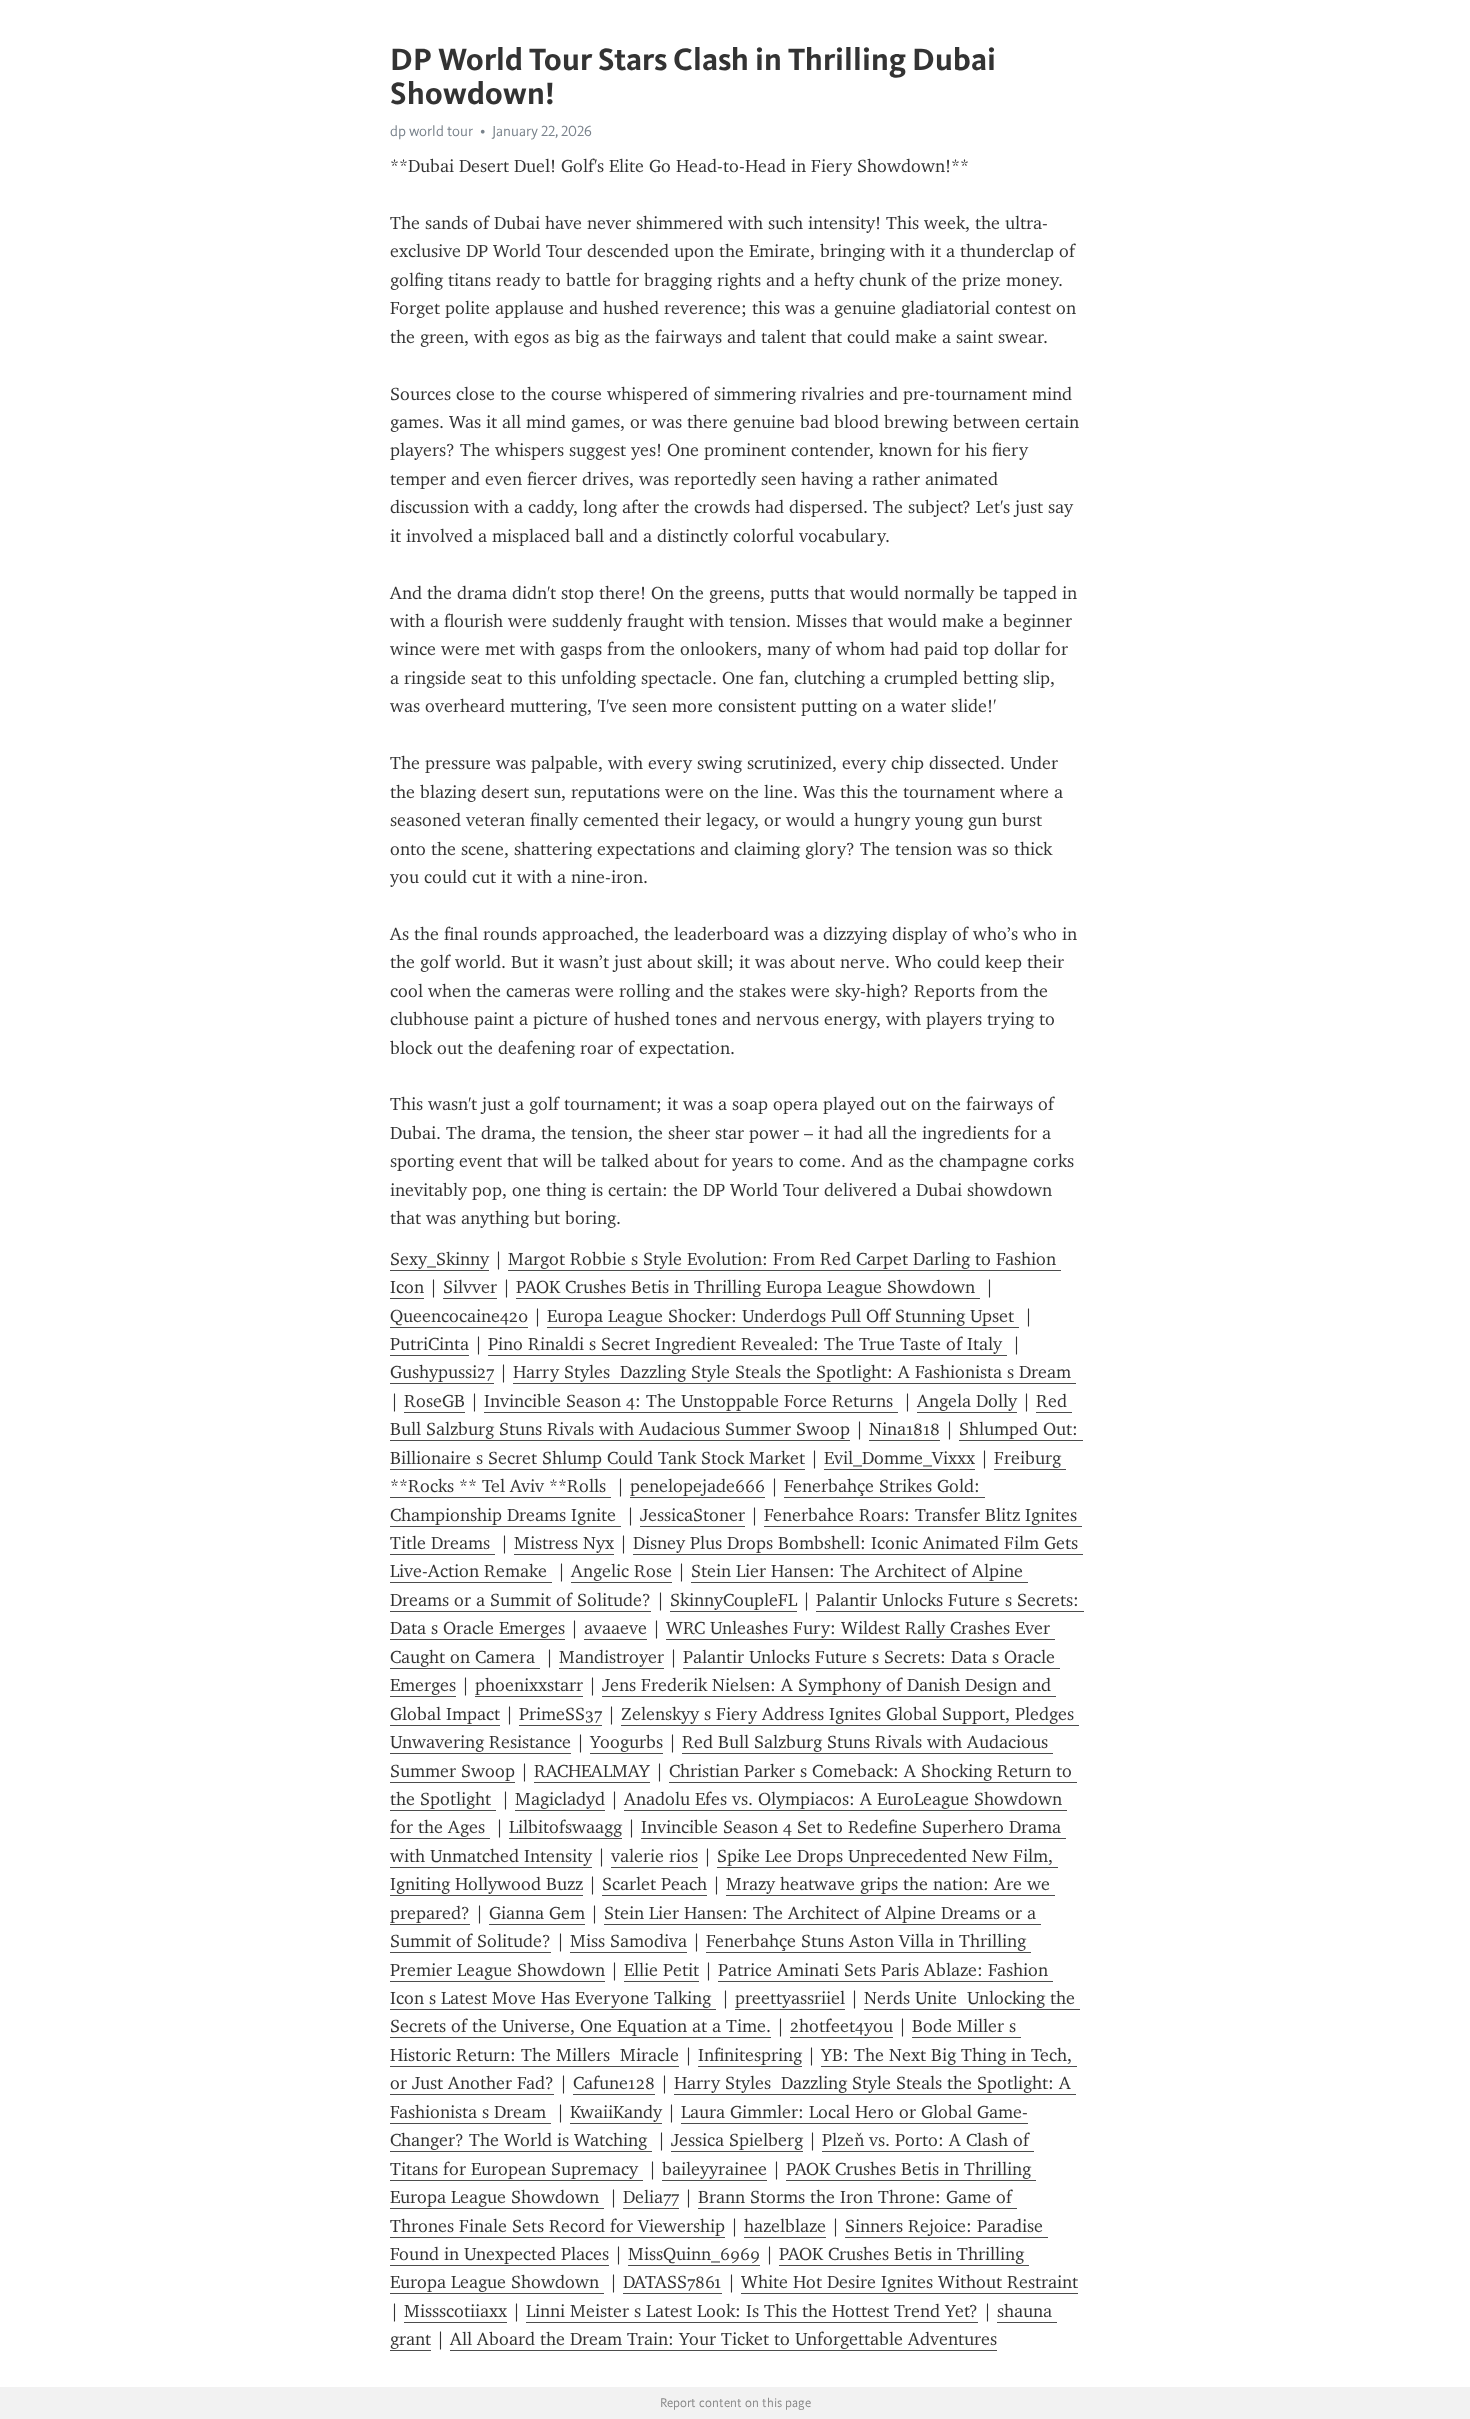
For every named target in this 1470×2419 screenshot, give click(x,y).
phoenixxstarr (529, 1685)
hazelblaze (785, 2226)
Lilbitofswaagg (565, 1827)
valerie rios (654, 1856)
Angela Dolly (967, 1401)
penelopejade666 (697, 1486)
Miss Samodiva (628, 1941)
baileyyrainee (714, 2169)
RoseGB (434, 1401)
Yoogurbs (626, 1742)
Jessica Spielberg (737, 2140)
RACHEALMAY (592, 1771)
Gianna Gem (537, 1913)
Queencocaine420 (459, 1316)
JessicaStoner (692, 1515)
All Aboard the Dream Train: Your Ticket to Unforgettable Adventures (723, 2339)
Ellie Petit (661, 1970)
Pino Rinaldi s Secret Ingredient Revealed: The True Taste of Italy (747, 1344)
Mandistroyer (611, 1657)
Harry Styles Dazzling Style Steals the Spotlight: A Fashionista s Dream (794, 1372)
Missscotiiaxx (455, 2311)
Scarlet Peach (654, 1884)
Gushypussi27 (442, 1372)
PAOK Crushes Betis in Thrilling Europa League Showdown (748, 1287)
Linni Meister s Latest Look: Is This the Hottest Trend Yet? (752, 2311)
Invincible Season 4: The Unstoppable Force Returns (691, 1401)
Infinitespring (750, 2055)
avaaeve (615, 1628)
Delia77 (651, 2197)
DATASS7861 (672, 2282)
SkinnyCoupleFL (733, 1600)
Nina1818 (904, 1429)
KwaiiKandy (616, 2112)
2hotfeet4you (841, 2026)
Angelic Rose (621, 1571)
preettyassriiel (790, 1998)
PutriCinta (429, 1344)
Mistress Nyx (564, 1543)
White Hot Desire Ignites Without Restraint (909, 2282)
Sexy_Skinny (439, 1259)
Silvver (470, 1287)
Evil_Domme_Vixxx (899, 1458)
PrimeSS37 (560, 1714)
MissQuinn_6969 (694, 2254)
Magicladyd (560, 1799)
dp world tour (431, 131)
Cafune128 (614, 2083)
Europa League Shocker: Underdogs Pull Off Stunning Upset (783, 1316)
